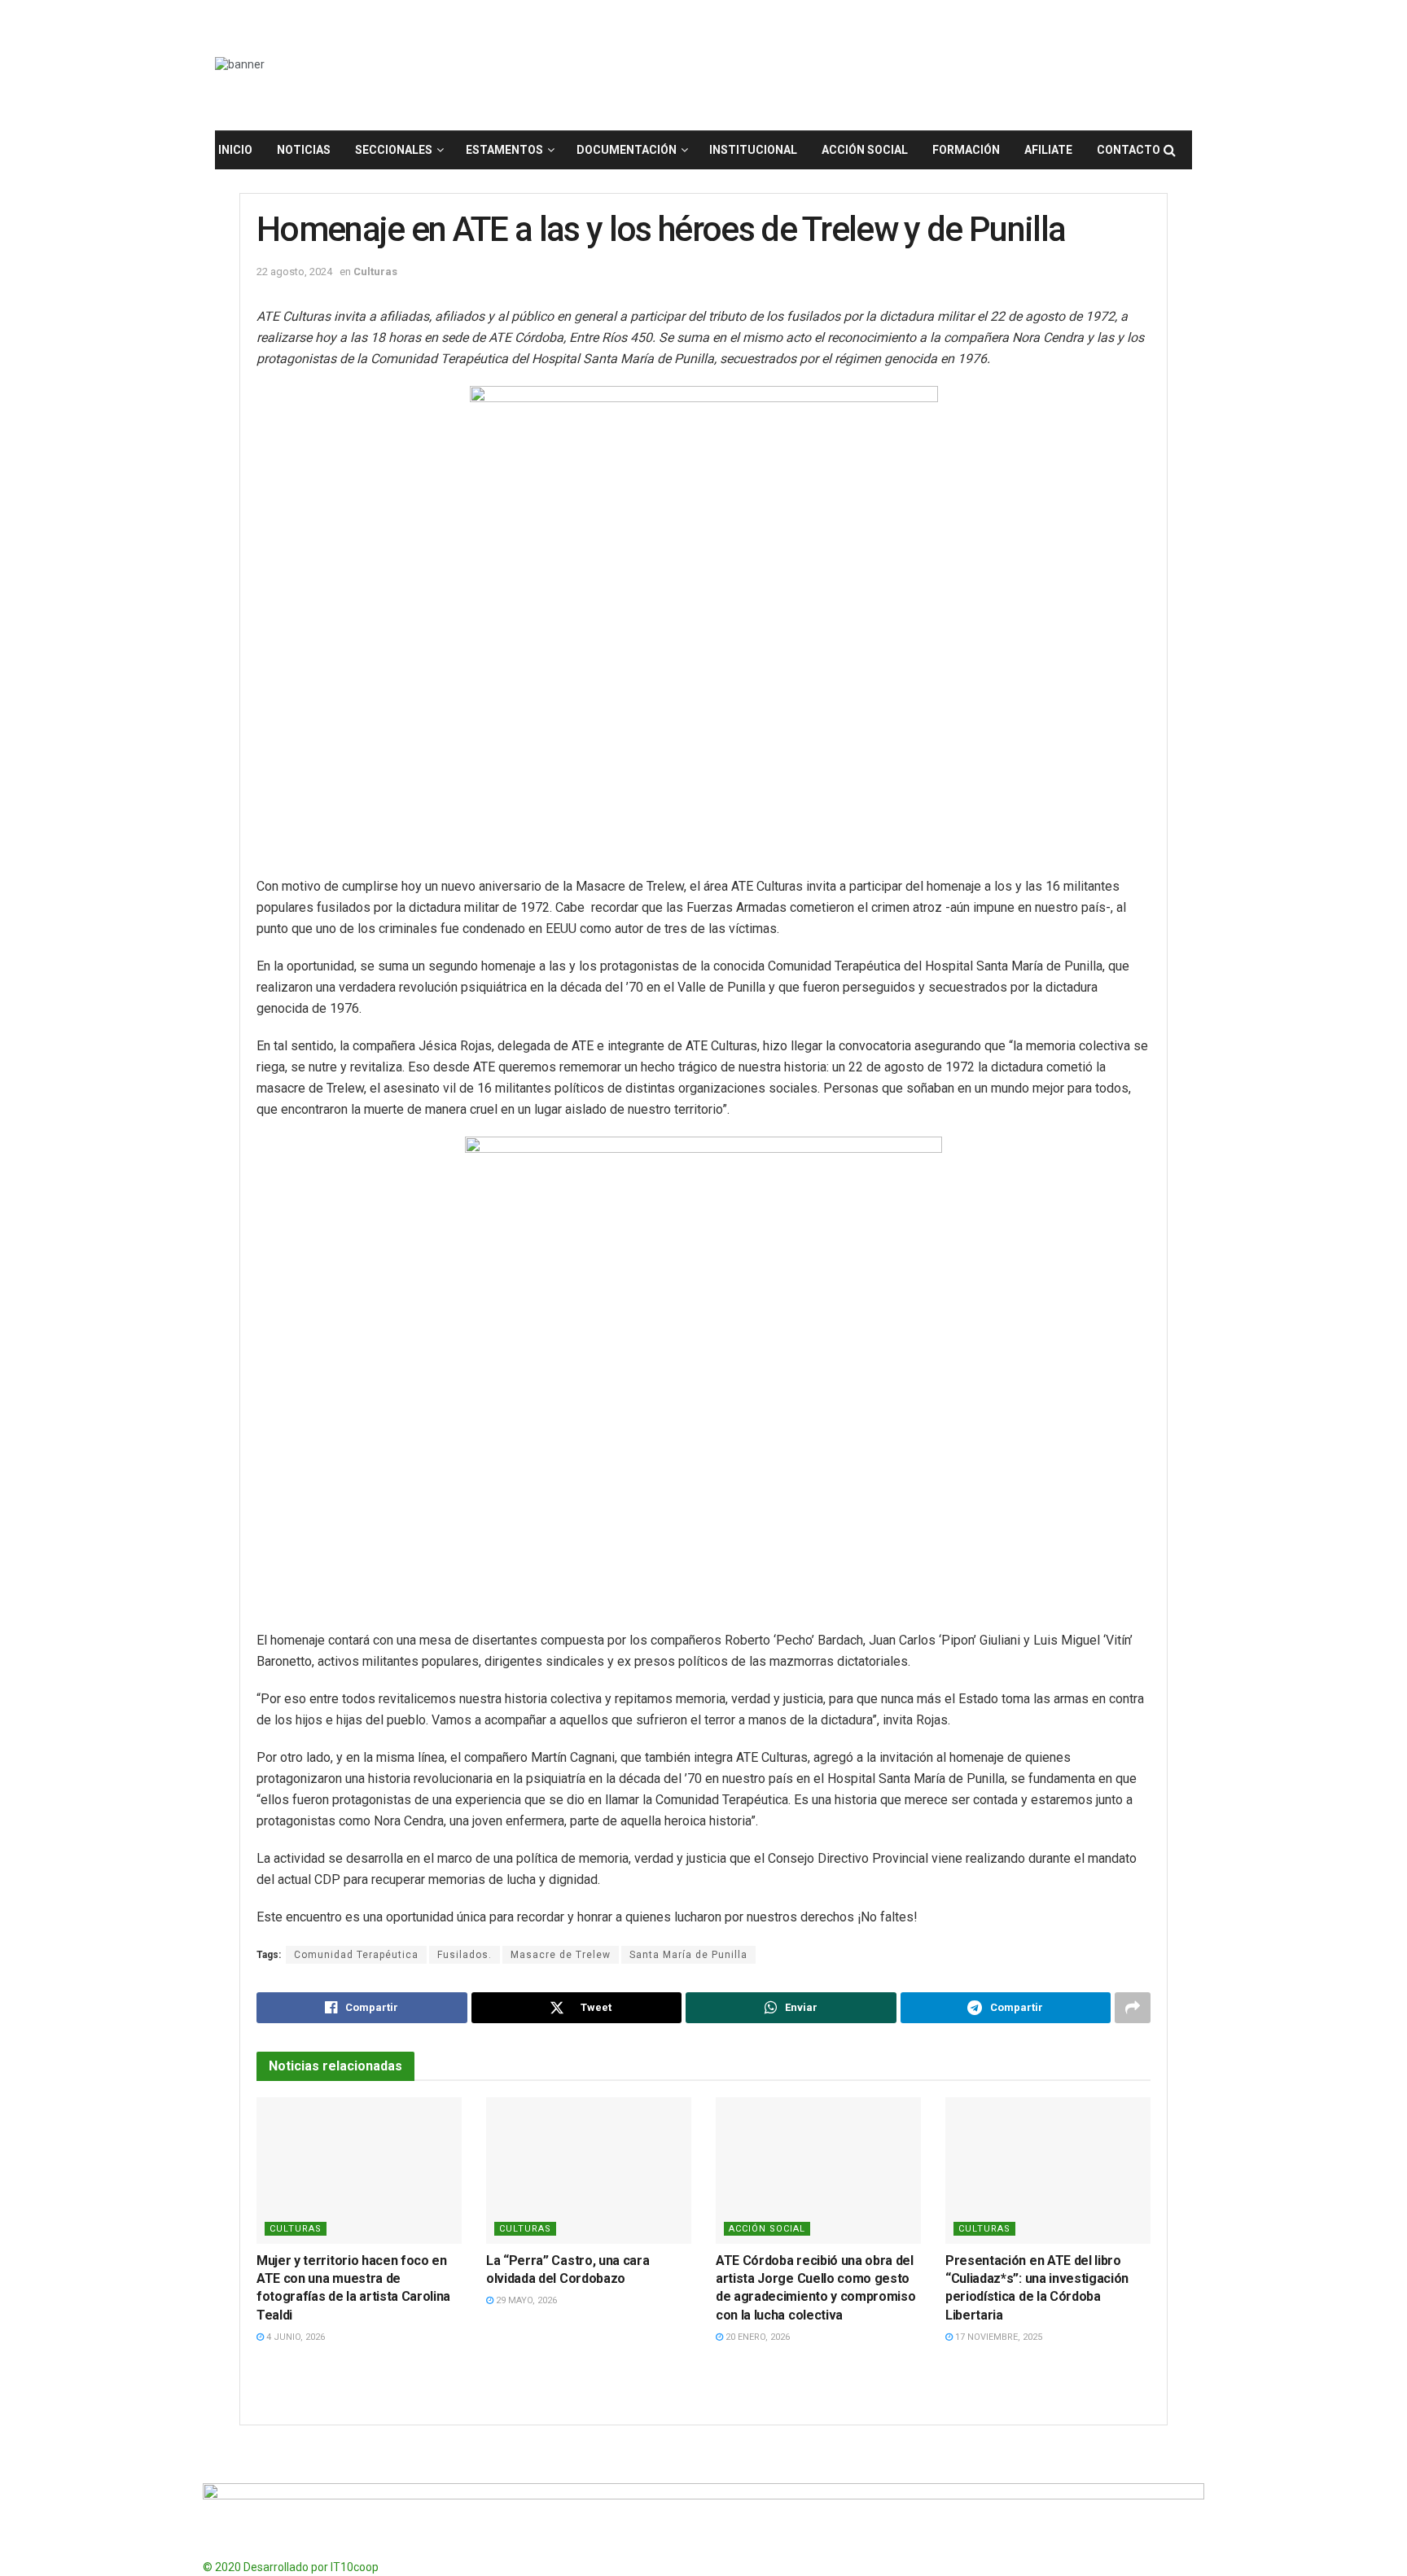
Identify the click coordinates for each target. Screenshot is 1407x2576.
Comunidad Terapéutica (356, 1955)
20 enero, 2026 (756, 2337)
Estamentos (504, 150)
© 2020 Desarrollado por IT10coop (291, 2567)
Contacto (1129, 150)
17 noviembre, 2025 (997, 2337)
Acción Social (865, 150)
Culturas (375, 272)
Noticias (304, 150)
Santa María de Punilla (688, 1955)
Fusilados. (465, 1955)
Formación (966, 150)
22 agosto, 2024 (294, 272)
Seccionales (394, 150)
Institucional (753, 150)
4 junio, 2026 (294, 2337)
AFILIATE (1048, 150)
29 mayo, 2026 (525, 2300)
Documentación (627, 150)
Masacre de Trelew (561, 1955)
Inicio (235, 150)
